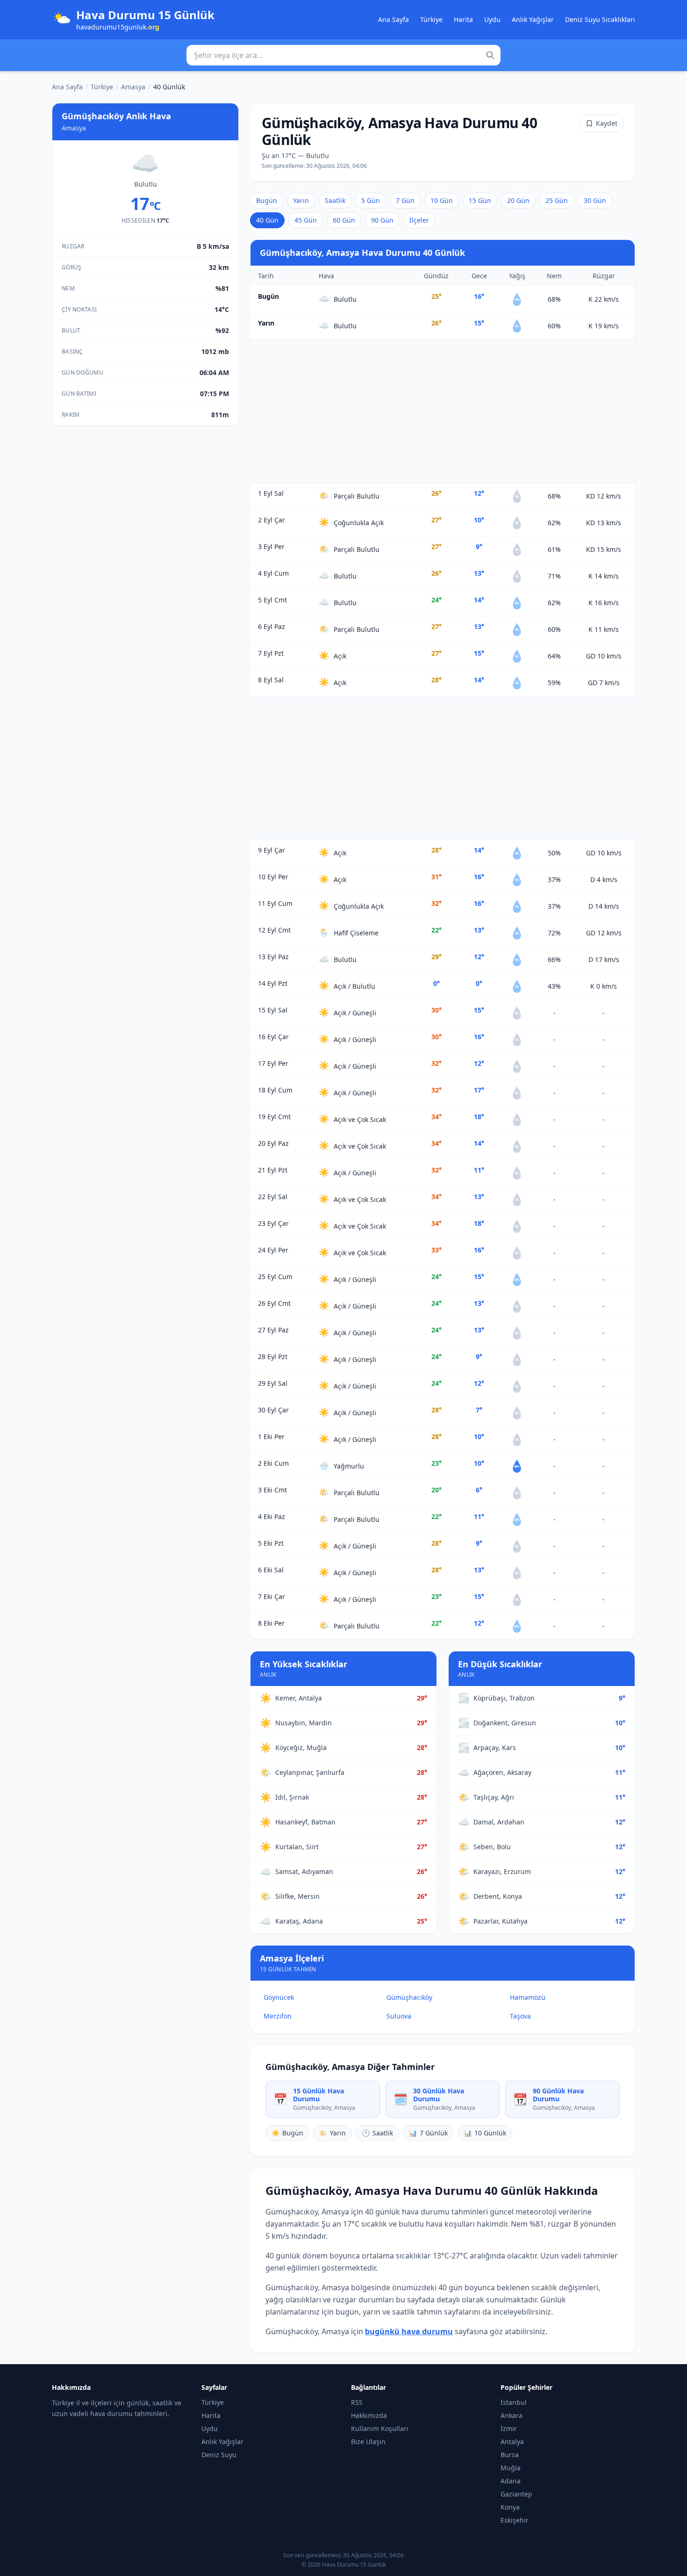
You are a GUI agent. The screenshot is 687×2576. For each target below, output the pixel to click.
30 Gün (595, 200)
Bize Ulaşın (368, 2442)
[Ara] (490, 55)
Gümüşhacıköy (409, 1997)
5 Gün (371, 200)
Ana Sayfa (394, 19)
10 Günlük (485, 2133)
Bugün (267, 200)
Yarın (301, 200)
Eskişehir (515, 2520)
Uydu (492, 19)
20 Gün (518, 200)
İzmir (509, 2428)
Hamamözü (528, 1997)
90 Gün (382, 220)
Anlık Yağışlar (533, 19)
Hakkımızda (369, 2415)
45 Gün (306, 220)
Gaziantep (516, 2494)
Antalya (512, 2442)
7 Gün (405, 200)
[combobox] (343, 55)
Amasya (133, 87)
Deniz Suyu (219, 2455)
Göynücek (279, 1997)
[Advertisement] (443, 411)
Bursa (510, 2455)
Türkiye (431, 19)
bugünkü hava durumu (409, 2331)
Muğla (511, 2468)
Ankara (512, 2415)
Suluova (399, 2016)
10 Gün (442, 200)
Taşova (520, 2016)
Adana (511, 2481)
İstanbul (514, 2402)
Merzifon (278, 2016)
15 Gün (480, 200)
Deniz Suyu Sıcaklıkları (600, 19)
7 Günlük (428, 2133)
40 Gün (267, 220)
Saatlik (335, 200)
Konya (510, 2507)
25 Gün (557, 200)
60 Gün (344, 220)
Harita (463, 19)
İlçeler (419, 220)
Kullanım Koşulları (380, 2428)
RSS (357, 2402)
